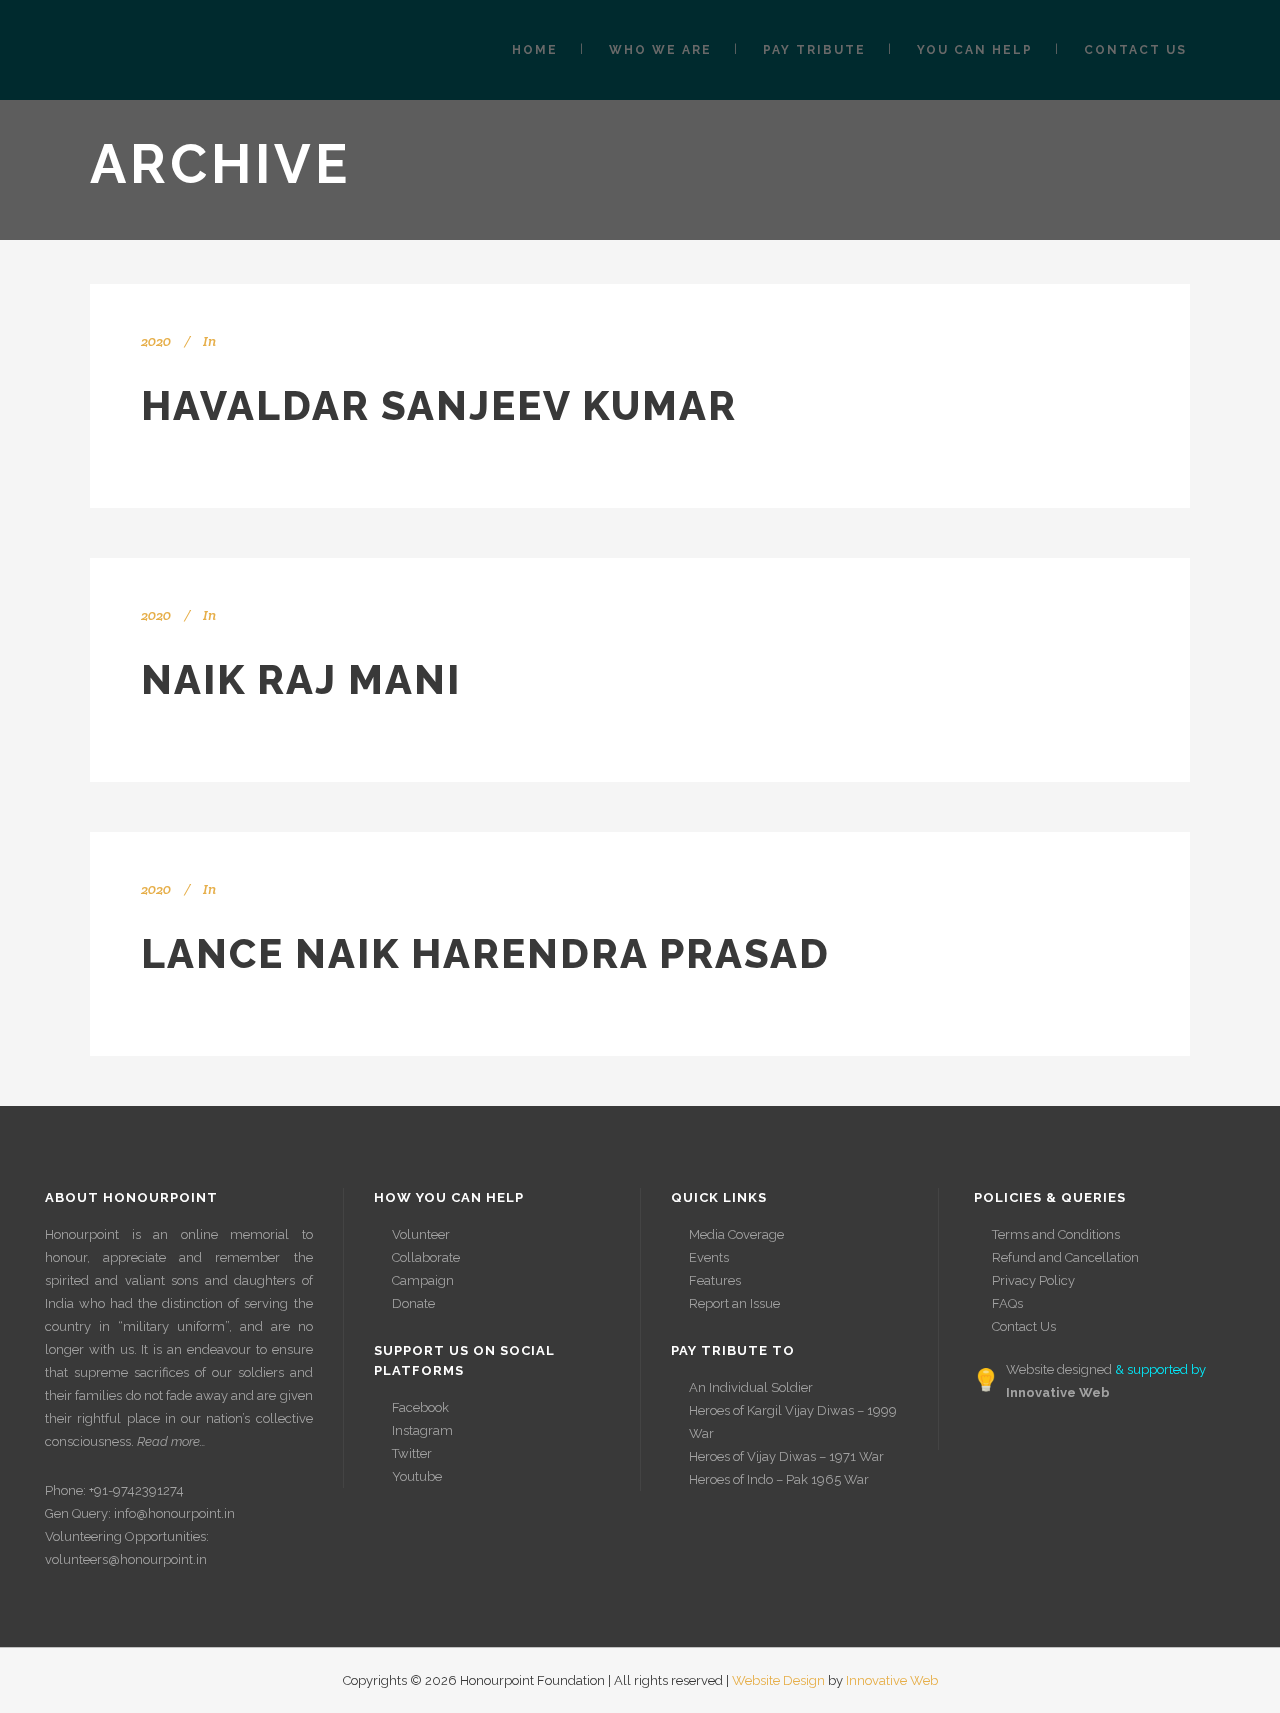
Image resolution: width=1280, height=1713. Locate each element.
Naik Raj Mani (301, 679)
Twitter (412, 1453)
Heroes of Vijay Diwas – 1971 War (786, 1456)
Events (709, 1257)
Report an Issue (734, 1303)
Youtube (417, 1476)
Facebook (420, 1407)
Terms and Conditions (1056, 1234)
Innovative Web (892, 1680)
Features (715, 1280)
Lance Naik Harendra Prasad (485, 953)
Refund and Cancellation (1065, 1257)
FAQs (1007, 1303)
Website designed (1059, 1369)
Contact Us (1024, 1326)
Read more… (171, 1441)
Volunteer (421, 1234)
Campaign (423, 1280)
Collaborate (426, 1257)
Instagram (422, 1430)
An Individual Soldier (751, 1387)
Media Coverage (736, 1234)
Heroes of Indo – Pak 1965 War (779, 1479)
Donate (413, 1303)
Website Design (778, 1680)
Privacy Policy (1033, 1280)
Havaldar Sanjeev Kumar (439, 405)
